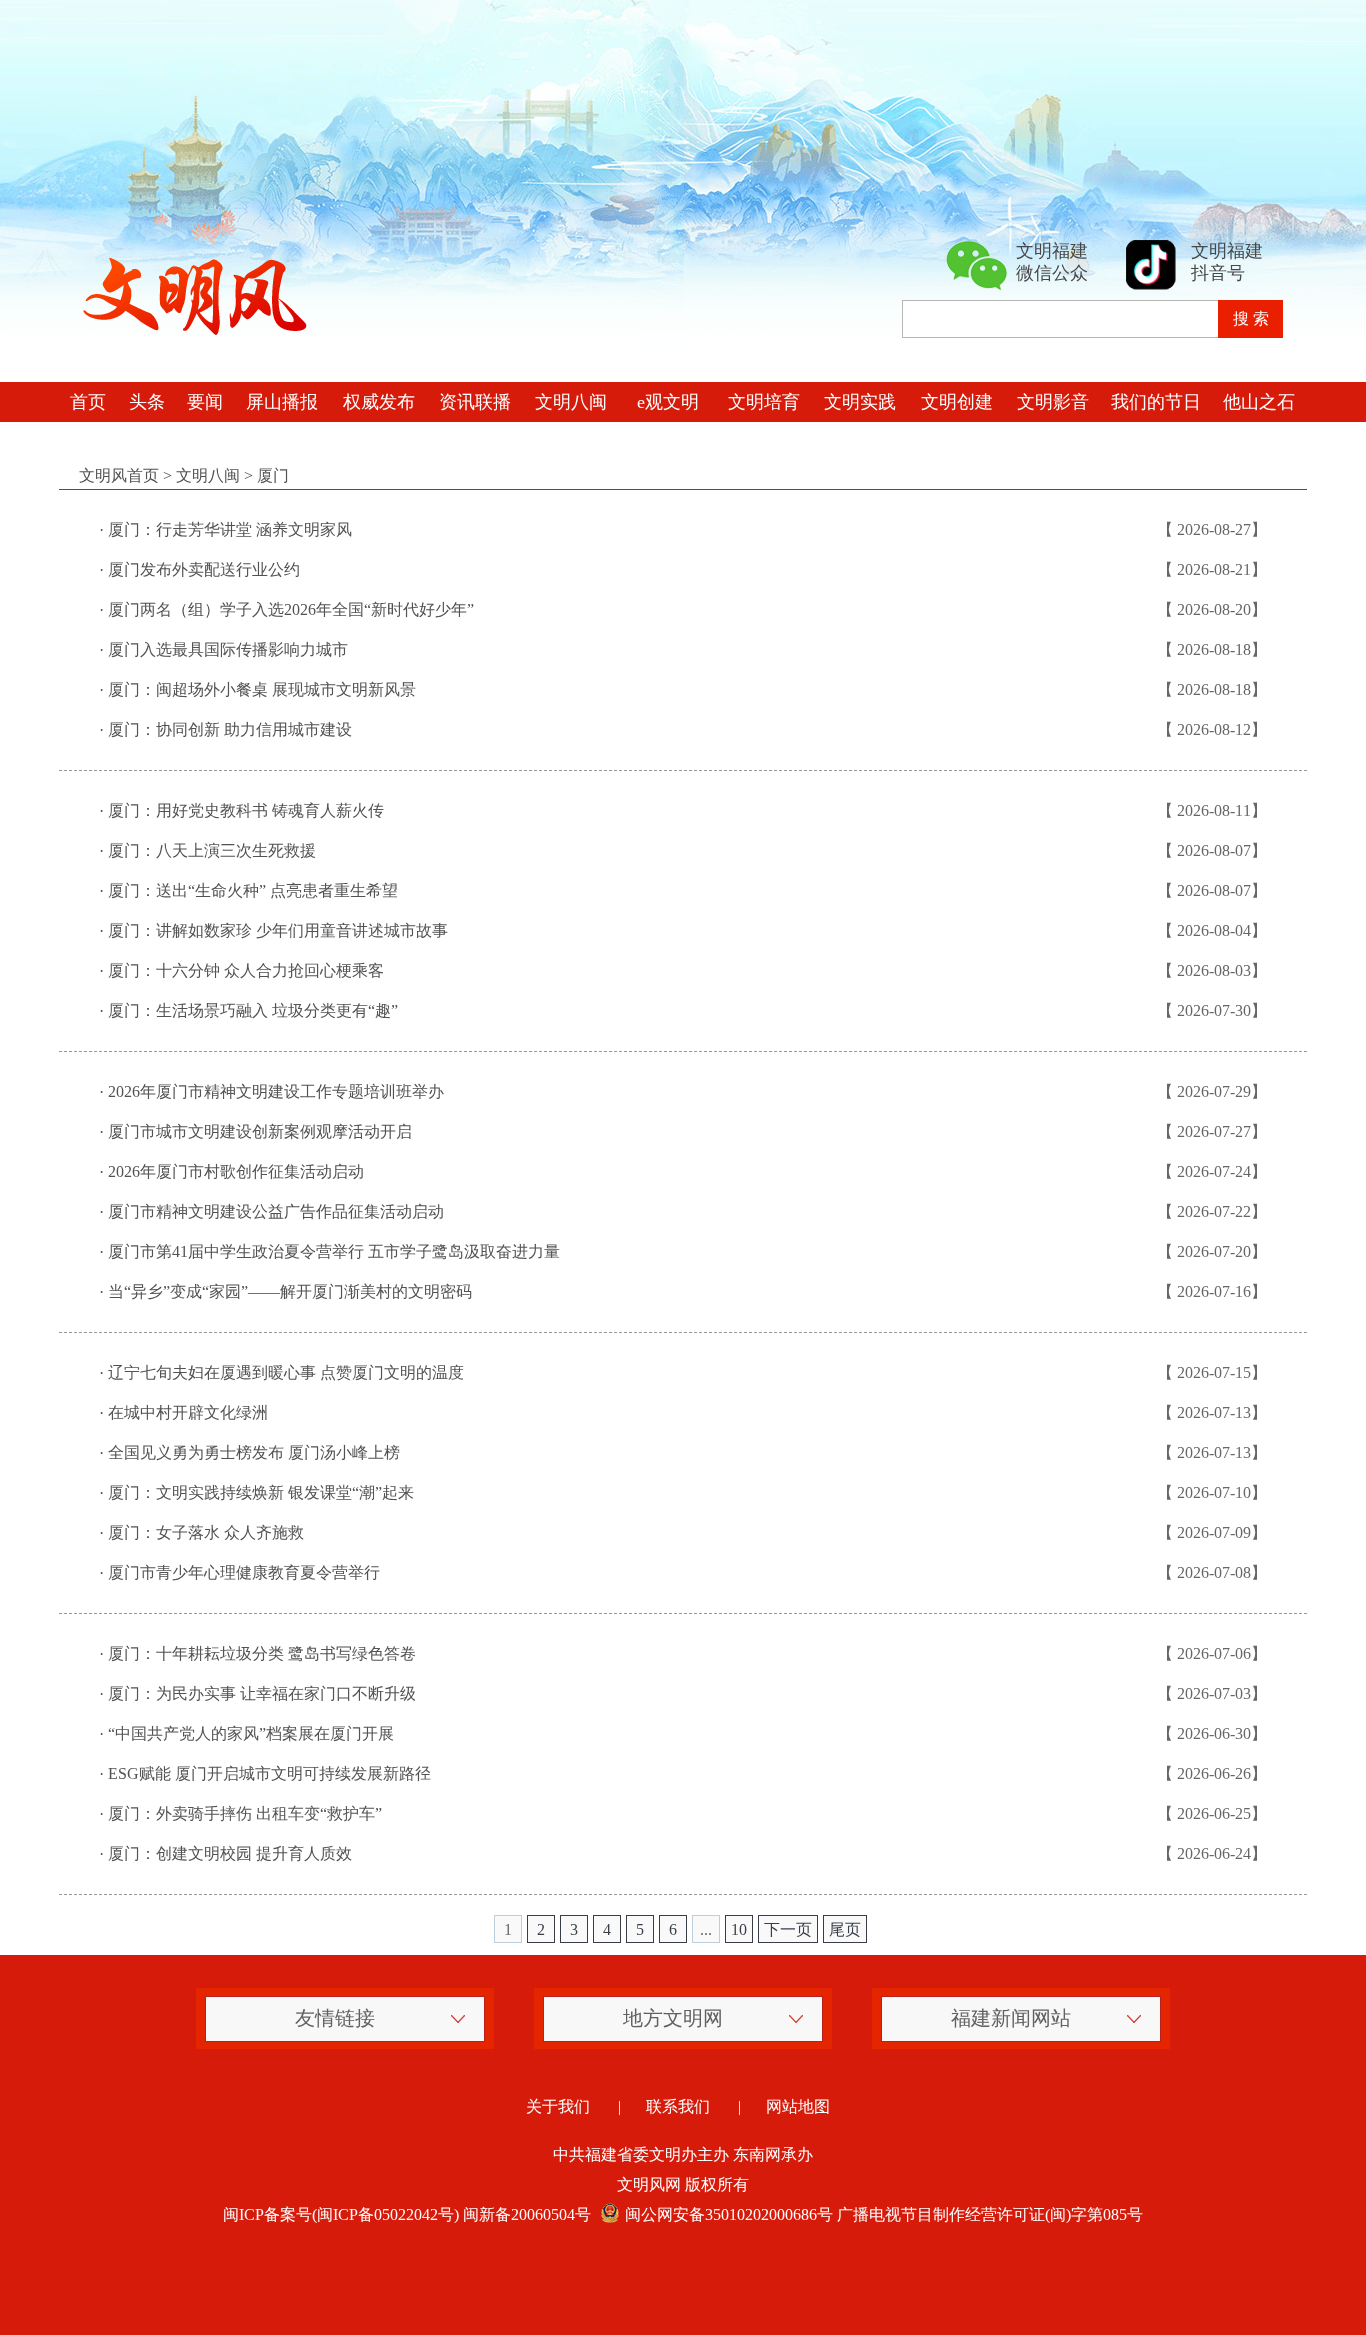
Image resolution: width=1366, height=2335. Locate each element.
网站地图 (798, 2106)
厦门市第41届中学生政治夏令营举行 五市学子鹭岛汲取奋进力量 (334, 1251)
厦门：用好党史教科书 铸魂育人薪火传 (246, 810)
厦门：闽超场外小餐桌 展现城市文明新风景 (262, 689)
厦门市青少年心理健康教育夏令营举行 (244, 1572)
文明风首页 (119, 475)
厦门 (273, 475)
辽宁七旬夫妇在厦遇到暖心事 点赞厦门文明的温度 (286, 1372)
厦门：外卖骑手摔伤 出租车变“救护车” (245, 1813)
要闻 (205, 402)
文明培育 (764, 402)
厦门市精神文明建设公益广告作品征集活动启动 (276, 1211)
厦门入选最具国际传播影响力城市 (228, 649)
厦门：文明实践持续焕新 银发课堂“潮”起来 (261, 1492)
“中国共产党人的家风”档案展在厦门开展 (251, 1733)
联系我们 (678, 2106)
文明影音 (1053, 402)
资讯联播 (475, 402)
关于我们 (558, 2106)
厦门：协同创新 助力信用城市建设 (230, 729)
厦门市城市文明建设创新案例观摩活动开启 (260, 1131)
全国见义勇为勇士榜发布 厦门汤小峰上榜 (254, 1452)
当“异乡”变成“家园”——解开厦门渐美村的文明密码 (290, 1291)
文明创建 (957, 402)
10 (739, 1929)
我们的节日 (1156, 402)
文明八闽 (571, 402)
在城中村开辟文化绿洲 (188, 1412)
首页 (88, 402)
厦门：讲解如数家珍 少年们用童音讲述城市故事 (278, 930)
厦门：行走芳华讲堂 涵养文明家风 (230, 529)
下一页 (788, 1929)
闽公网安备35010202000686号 (729, 2214)
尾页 (845, 1929)
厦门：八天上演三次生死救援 (212, 850)
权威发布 (379, 402)
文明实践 (860, 402)
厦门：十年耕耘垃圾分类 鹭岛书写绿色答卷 (262, 1653)
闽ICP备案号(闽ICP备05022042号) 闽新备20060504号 (407, 2214)
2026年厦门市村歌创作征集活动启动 (236, 1171)
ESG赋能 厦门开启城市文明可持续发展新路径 (269, 1773)
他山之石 (1259, 402)
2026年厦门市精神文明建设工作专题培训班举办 (276, 1091)
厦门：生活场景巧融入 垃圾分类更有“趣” (253, 1010)
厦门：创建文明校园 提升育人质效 (230, 1853)
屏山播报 (282, 402)
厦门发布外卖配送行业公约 (204, 569)
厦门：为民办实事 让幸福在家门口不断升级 (262, 1693)
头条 (147, 402)
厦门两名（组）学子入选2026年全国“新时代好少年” (291, 609)
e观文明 (668, 402)
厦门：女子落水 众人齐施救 (206, 1532)
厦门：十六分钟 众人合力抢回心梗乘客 (246, 970)
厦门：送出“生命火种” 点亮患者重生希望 (253, 890)
